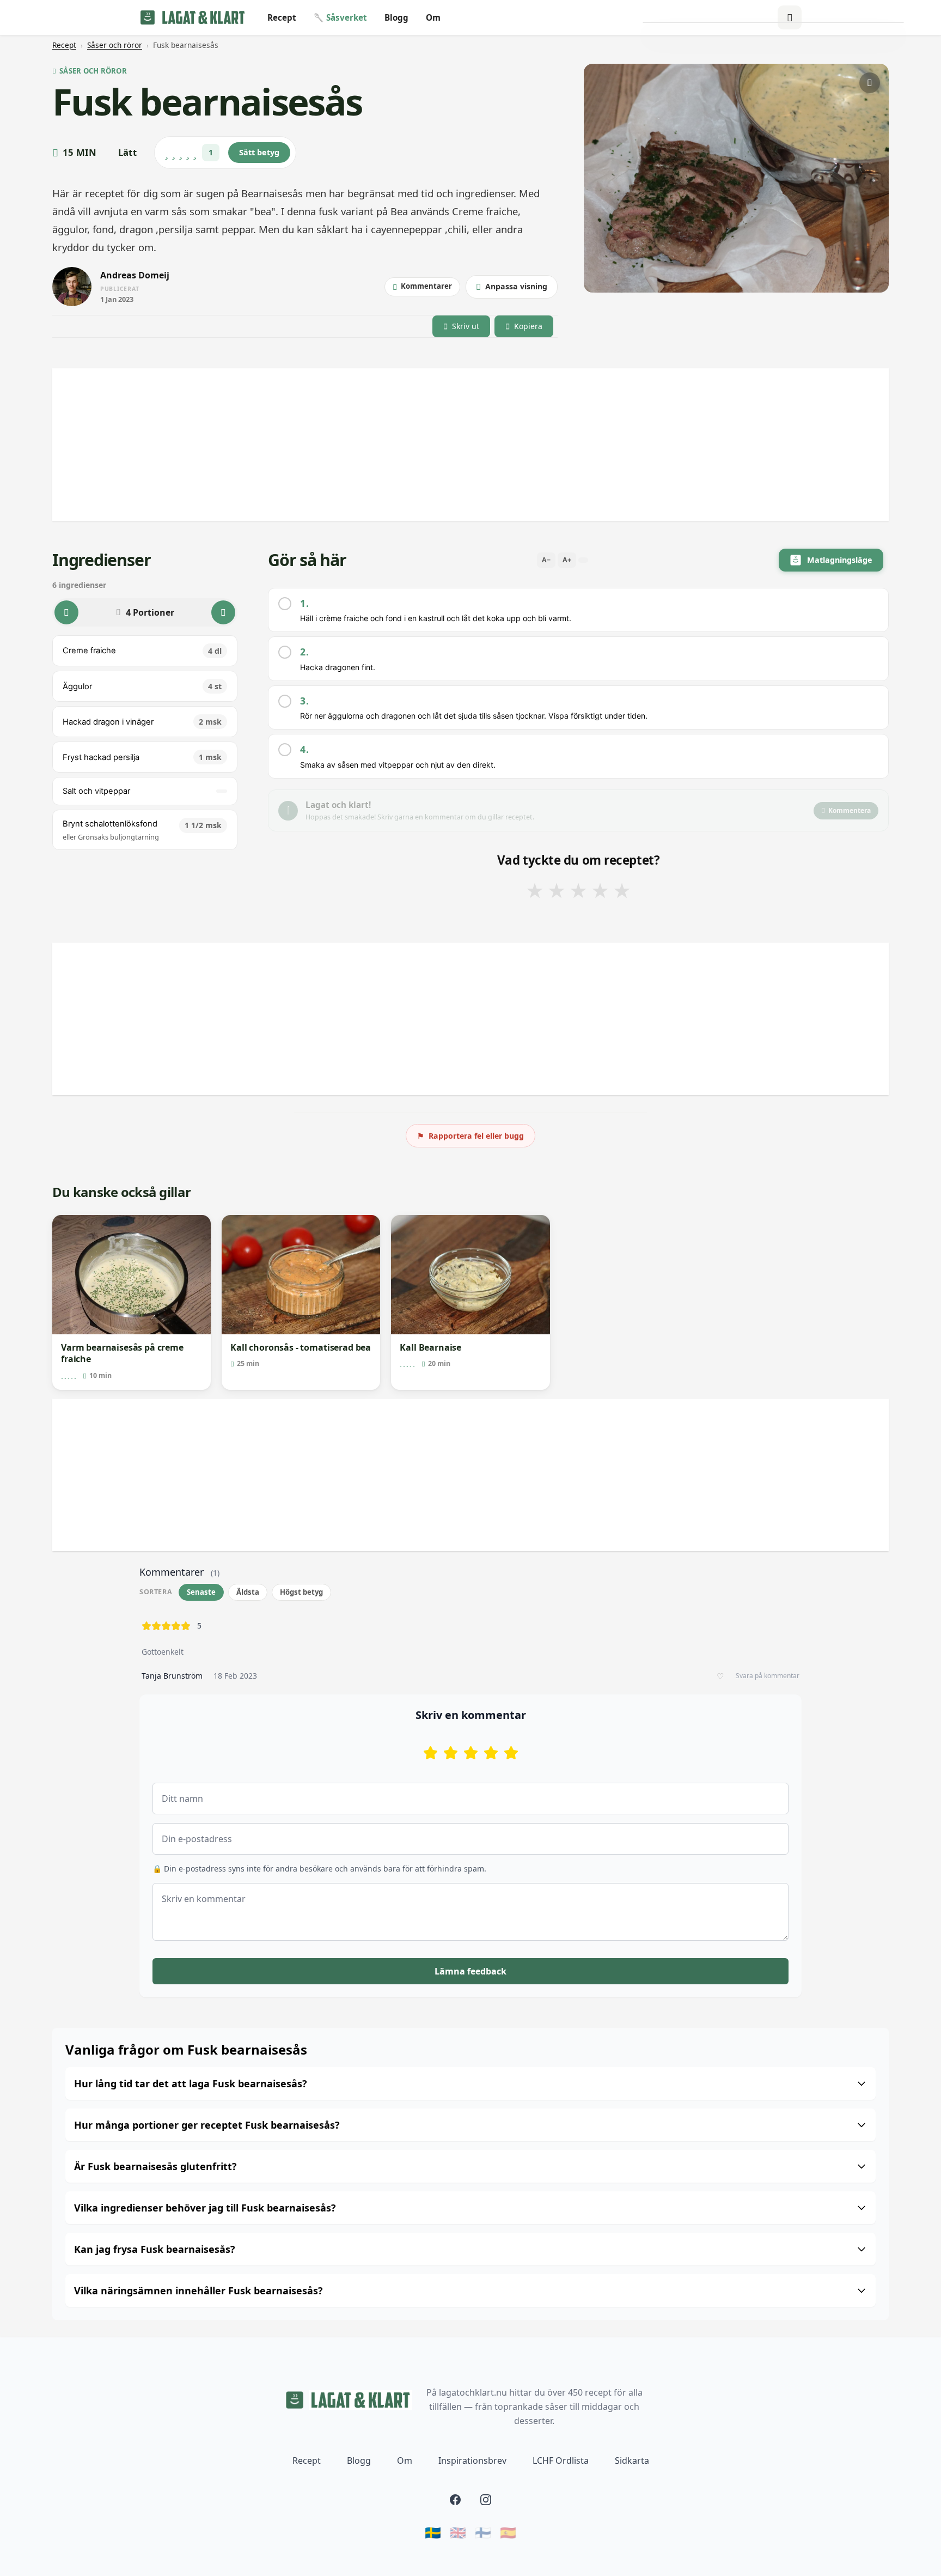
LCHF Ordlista (561, 2460)
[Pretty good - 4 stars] (491, 1753)
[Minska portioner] (66, 612)
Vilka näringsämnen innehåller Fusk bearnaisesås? (198, 2291)
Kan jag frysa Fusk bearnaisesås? (155, 2249)
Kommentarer (426, 286)
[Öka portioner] (223, 612)
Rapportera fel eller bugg (471, 1136)
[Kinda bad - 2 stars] (451, 1753)
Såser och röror (115, 45)
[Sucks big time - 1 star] (430, 1753)
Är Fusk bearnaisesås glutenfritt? (155, 2166)
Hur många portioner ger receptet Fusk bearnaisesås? (207, 2125)
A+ (567, 560)
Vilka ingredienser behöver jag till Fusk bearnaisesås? (205, 2208)
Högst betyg (301, 1592)
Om (433, 17)
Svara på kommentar (768, 1676)
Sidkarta (632, 2460)
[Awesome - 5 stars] (511, 1753)
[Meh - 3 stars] (471, 1753)
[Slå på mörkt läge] (790, 17)
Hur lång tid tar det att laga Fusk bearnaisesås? (191, 2083)
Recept (282, 17)
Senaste (201, 1592)
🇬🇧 (458, 2532)
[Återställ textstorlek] (583, 560)
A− (546, 560)
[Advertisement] (379, 445)
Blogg (396, 17)
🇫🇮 (483, 2532)
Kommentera (850, 810)
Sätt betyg (259, 152)
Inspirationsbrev (472, 2460)
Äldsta (248, 1592)
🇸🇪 (433, 2532)
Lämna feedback (471, 1971)
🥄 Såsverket (340, 17)
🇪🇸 (508, 2532)
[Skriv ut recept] (870, 83)
